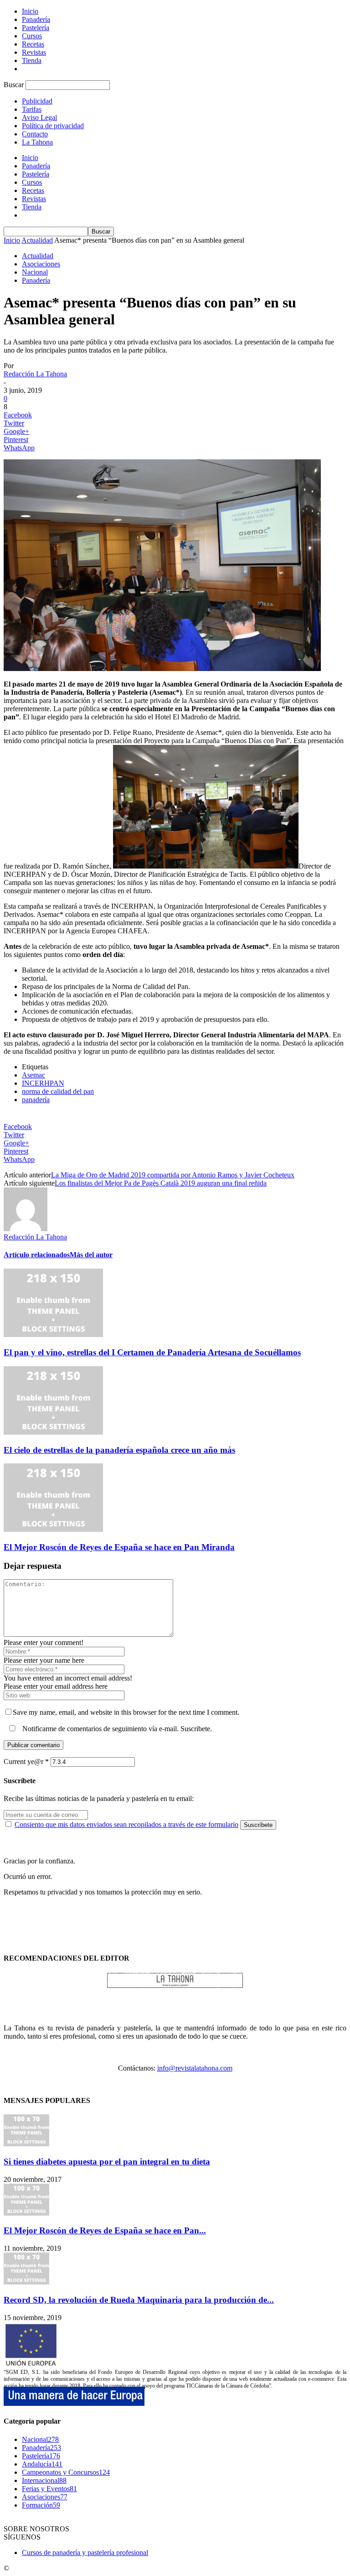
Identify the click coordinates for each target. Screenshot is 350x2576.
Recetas (33, 44)
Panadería (36, 19)
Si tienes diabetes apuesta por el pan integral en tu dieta (107, 2162)
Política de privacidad (53, 126)
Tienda (32, 60)
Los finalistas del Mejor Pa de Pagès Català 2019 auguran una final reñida (161, 1183)
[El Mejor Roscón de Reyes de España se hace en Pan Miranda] (53, 1529)
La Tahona (37, 142)
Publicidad (37, 101)
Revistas (34, 52)
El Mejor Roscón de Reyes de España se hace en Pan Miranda (119, 1547)
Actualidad (37, 240)
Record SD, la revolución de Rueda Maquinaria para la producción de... (139, 2300)
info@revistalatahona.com (195, 2068)
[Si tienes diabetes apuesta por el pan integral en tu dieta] (26, 2144)
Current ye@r (26, 1762)
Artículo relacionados (37, 1255)
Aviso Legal (39, 117)
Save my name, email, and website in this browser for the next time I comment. (126, 1712)
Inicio (30, 11)
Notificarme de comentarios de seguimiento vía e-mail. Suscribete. (116, 1729)
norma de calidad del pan (58, 1091)
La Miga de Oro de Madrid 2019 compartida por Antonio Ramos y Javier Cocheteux (173, 1175)
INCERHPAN (43, 1083)
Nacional (35, 272)
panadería (36, 1100)
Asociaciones (41, 264)
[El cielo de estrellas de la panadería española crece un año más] (53, 1432)
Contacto (35, 134)
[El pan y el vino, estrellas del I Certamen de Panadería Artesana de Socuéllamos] (53, 1335)
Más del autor (91, 1255)
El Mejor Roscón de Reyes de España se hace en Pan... (105, 2230)
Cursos (32, 36)
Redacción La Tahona (35, 374)
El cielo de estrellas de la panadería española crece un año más (119, 1450)
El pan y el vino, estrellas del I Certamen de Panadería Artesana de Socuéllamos (152, 1352)
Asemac (33, 1075)
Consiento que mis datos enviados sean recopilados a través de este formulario (126, 1824)
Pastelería (36, 28)
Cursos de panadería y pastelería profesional (85, 2553)
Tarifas (32, 109)
